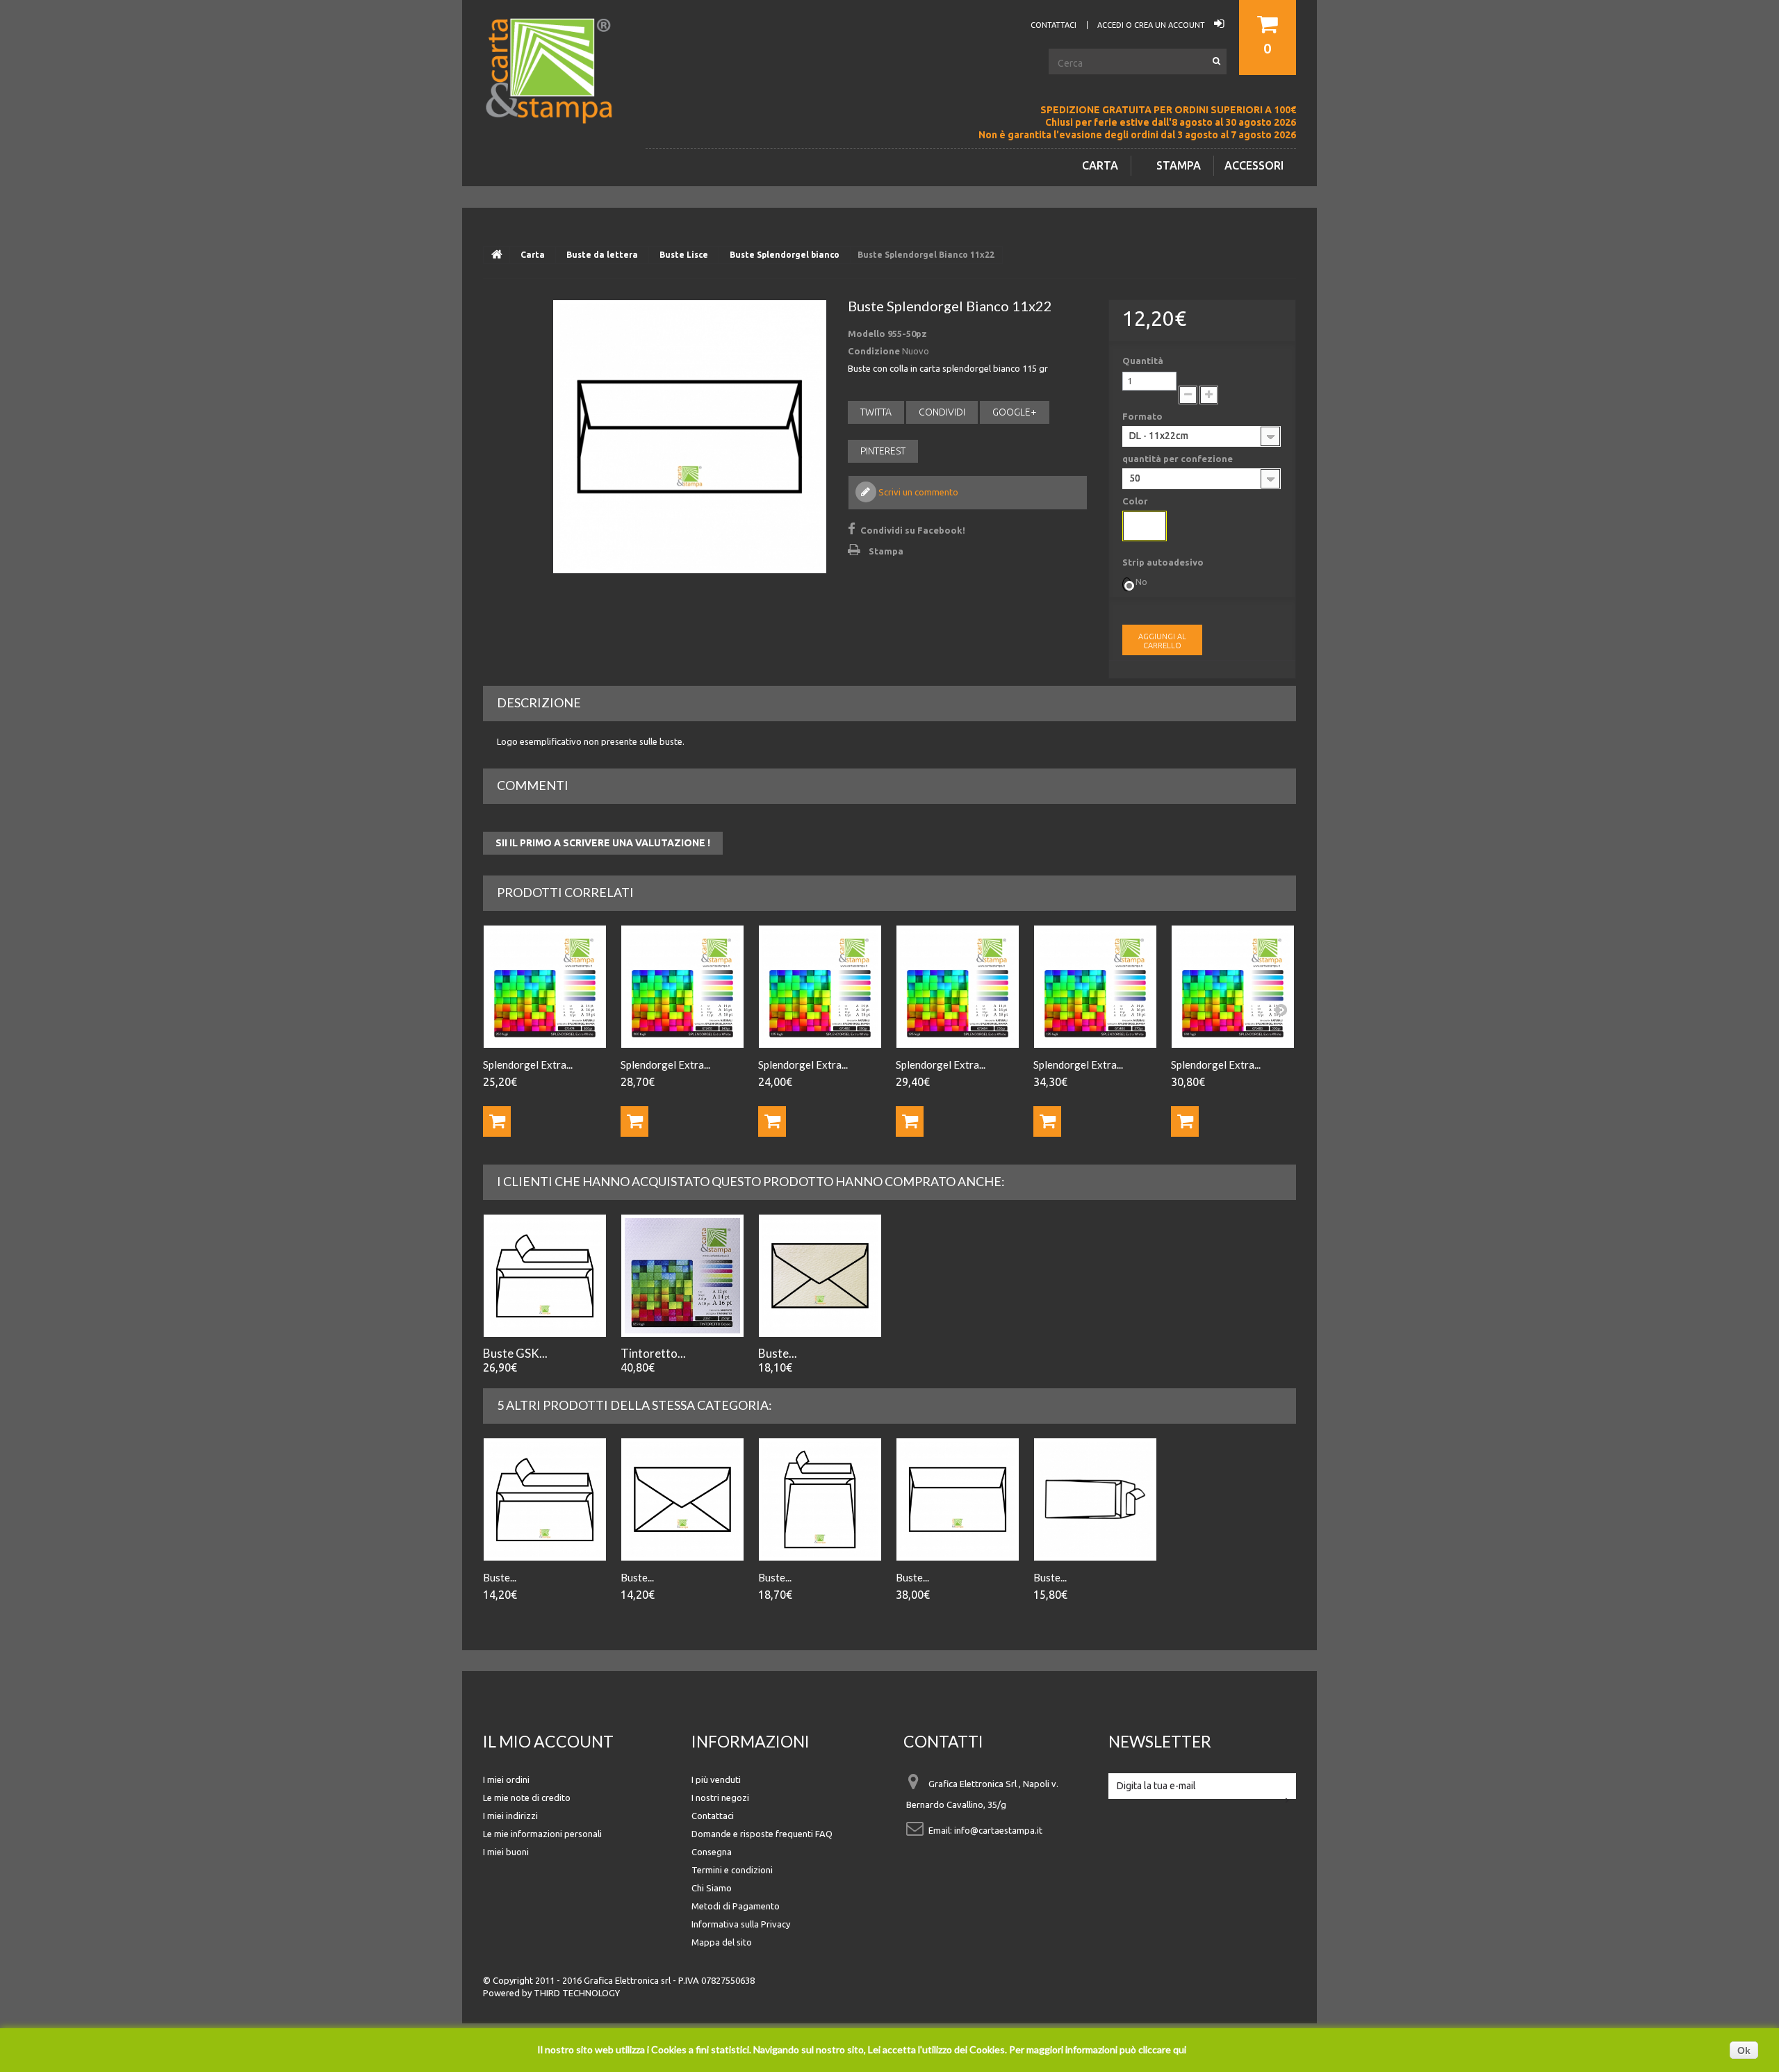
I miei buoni (506, 1852)
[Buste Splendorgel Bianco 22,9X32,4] (958, 1499)
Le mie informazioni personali (542, 1834)
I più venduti (716, 1779)
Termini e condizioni (732, 1870)
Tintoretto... (653, 1353)
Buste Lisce (684, 255)
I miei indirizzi (510, 1816)
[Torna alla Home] (497, 255)
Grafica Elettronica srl (627, 1980)
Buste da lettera (602, 255)
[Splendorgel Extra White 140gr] (682, 987)
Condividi (942, 412)
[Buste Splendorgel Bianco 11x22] (690, 437)
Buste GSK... (515, 1353)
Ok (1744, 2050)
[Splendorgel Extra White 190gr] (820, 987)
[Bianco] (1145, 526)
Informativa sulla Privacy (741, 1924)
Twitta (876, 412)
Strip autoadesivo (1164, 562)
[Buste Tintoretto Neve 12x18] (820, 1276)
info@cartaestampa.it (998, 1830)
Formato (1143, 416)
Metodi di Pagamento (736, 1906)
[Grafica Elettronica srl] (556, 93)
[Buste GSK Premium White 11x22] (545, 1276)
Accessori (1254, 165)
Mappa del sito (722, 1942)
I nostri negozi (720, 1798)
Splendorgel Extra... (528, 1064)
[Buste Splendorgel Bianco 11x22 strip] (545, 1499)
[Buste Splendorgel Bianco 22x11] (1095, 1499)
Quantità (1143, 361)
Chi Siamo (712, 1888)
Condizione (874, 351)
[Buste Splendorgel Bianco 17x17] (820, 1499)
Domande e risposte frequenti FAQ (762, 1834)
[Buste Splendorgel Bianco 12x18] (682, 1499)
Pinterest (883, 451)
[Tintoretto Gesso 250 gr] (682, 1276)
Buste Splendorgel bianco (785, 255)
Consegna (712, 1852)
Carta (1100, 165)
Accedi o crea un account (1152, 25)
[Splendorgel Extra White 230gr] (958, 987)
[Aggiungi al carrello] (497, 1121)
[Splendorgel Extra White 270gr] (1095, 987)
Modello (867, 334)
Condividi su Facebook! (913, 530)
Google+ (1015, 412)
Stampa (1179, 165)
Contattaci (713, 1816)
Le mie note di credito (527, 1798)
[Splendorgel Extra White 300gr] (1233, 987)
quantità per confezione (1179, 459)
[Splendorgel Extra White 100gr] (545, 987)
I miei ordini (506, 1779)
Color (1136, 501)
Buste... (778, 1353)
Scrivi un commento (917, 492)
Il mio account (548, 1741)
